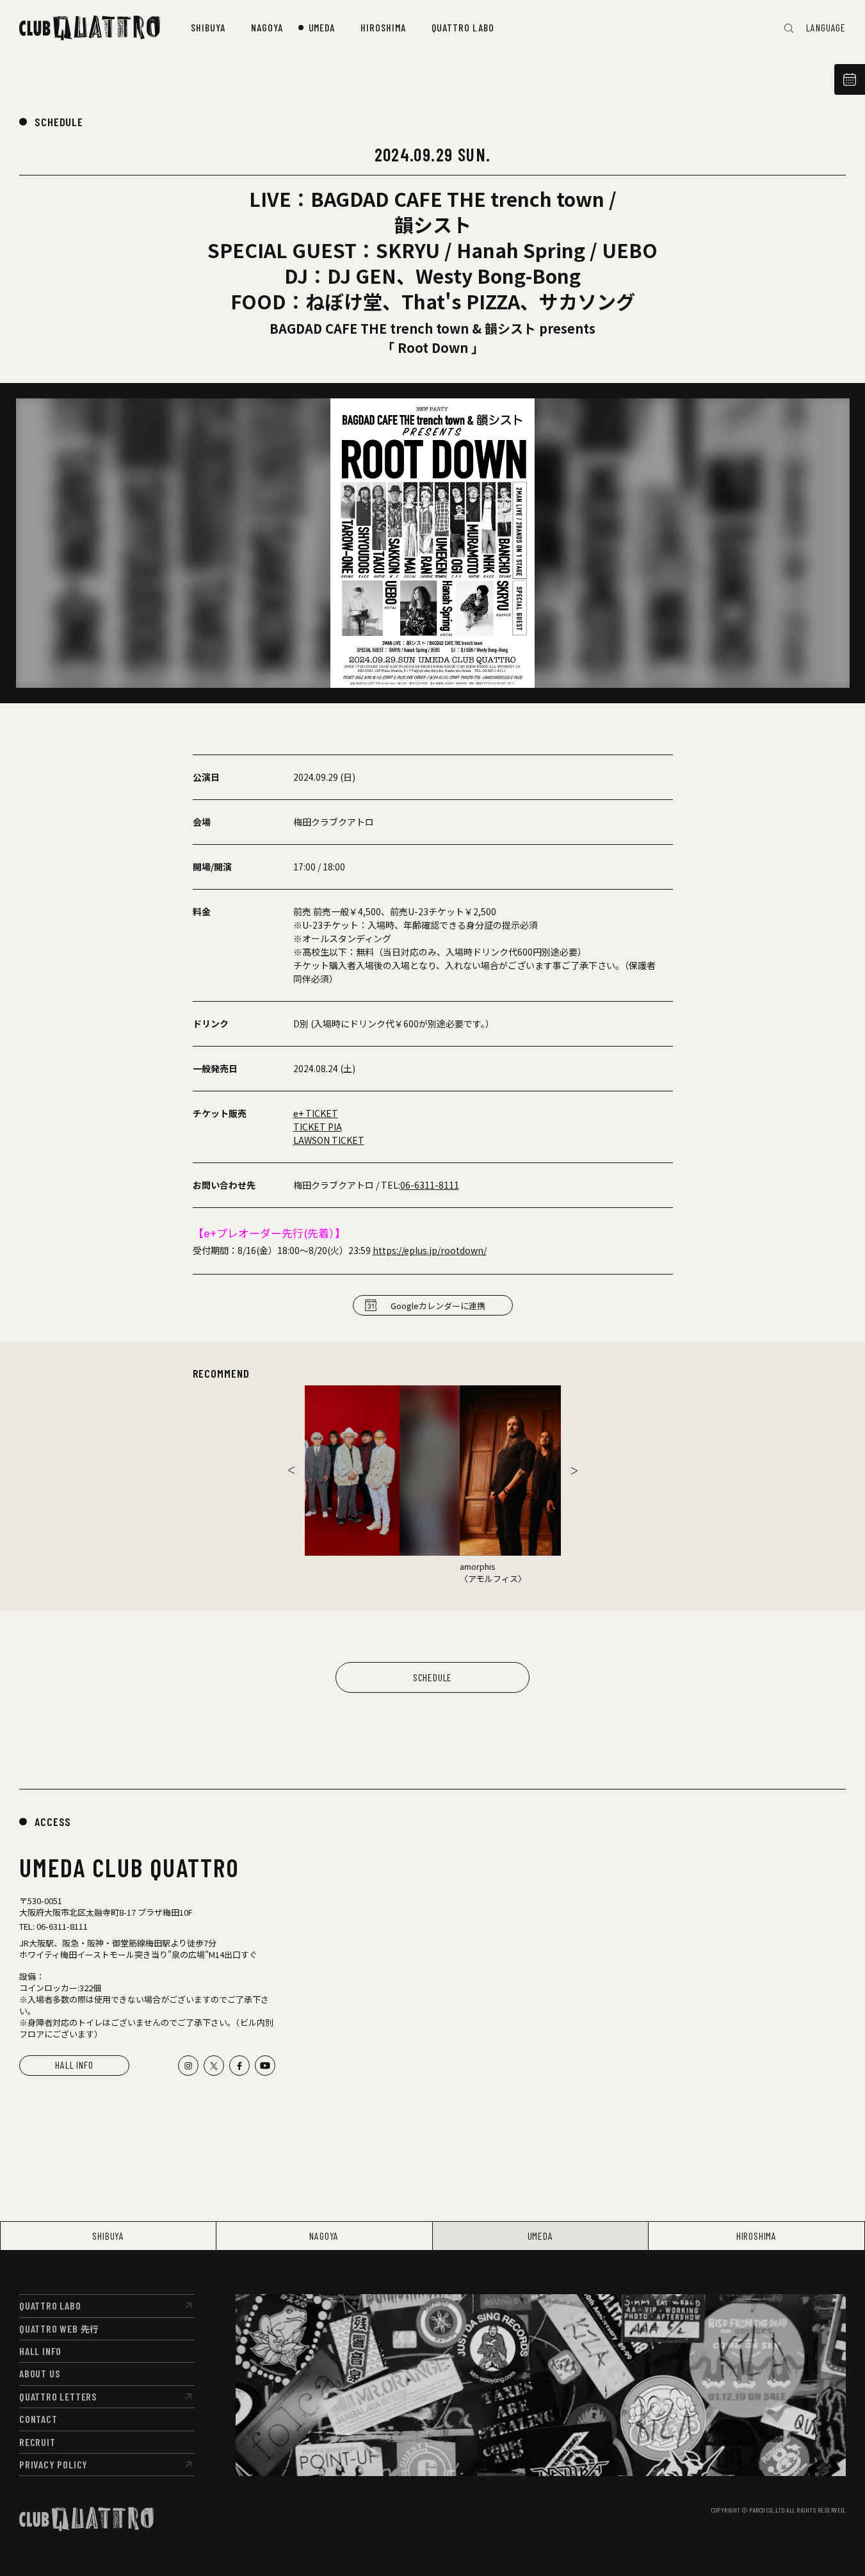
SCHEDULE (59, 122)
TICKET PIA (318, 1127)
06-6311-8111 (430, 1185)
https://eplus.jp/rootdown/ (430, 1250)
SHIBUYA (108, 2236)
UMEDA (540, 2236)
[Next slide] (574, 1471)
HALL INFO (74, 2065)
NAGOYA (324, 2236)
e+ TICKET (316, 1113)
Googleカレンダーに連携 (438, 1306)
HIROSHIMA (756, 2236)
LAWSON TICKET (329, 1140)
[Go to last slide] (291, 1471)
